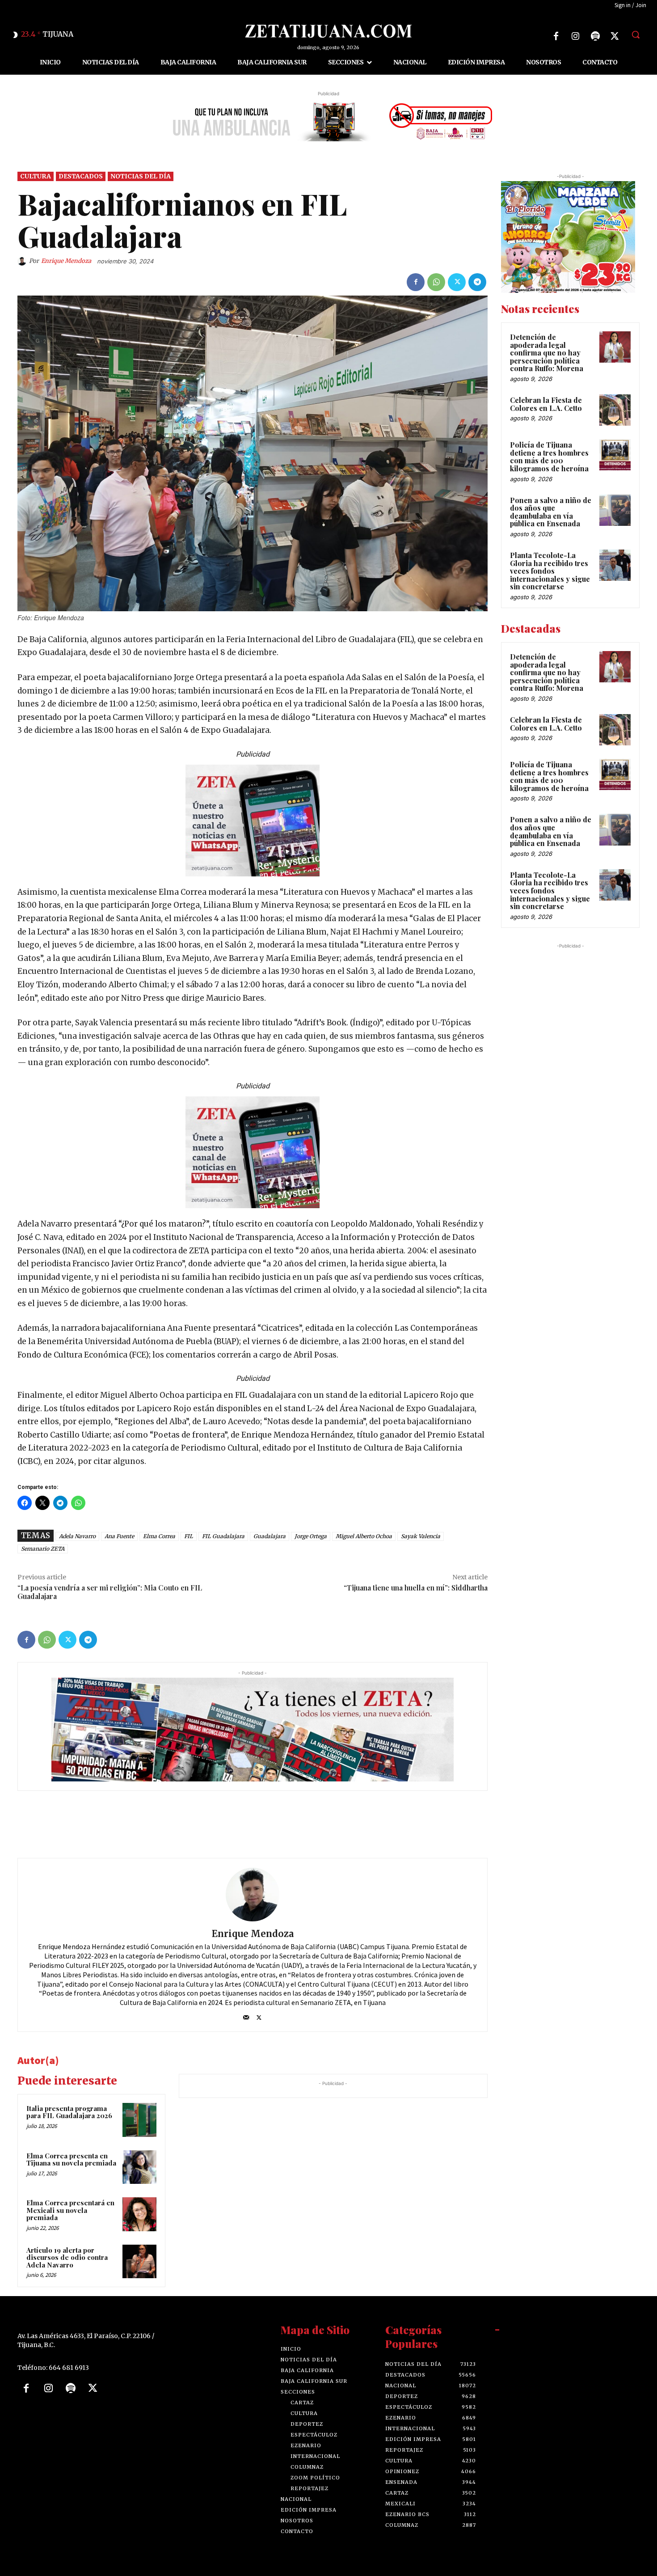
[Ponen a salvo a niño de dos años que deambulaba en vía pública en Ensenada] (615, 510)
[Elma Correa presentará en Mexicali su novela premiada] (139, 2214)
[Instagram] (576, 36)
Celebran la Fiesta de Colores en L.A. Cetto (546, 404)
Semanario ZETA (43, 1549)
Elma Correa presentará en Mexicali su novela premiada (70, 2210)
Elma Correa (159, 1536)
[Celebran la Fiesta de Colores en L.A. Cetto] (615, 410)
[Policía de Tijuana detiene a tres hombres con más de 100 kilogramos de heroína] (615, 455)
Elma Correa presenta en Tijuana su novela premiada (71, 2159)
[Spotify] (595, 36)
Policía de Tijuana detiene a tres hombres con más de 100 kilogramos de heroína (549, 457)
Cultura (36, 176)
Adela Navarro (77, 1536)
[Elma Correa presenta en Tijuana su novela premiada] (139, 2167)
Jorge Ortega (311, 1536)
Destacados (81, 176)
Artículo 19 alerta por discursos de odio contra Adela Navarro (67, 2257)
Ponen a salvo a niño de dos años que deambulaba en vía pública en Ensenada (551, 512)
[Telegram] (477, 282)
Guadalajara (270, 1536)
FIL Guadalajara (223, 1536)
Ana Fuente (119, 1536)
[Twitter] (615, 36)
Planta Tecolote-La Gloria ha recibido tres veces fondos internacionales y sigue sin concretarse (550, 571)
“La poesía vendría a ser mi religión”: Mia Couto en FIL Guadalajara (110, 1592)
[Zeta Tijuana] (329, 31)
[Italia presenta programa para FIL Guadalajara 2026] (139, 2120)
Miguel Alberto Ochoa (364, 1536)
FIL (189, 1536)
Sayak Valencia (421, 1536)
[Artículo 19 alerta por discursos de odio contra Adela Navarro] (139, 2262)
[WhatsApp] (436, 282)
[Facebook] (556, 36)
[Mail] (246, 2016)
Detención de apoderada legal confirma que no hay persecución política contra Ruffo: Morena (547, 353)
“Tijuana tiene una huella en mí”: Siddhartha (416, 1588)
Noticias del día (141, 176)
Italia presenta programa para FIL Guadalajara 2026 (69, 2112)
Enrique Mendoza (66, 261)
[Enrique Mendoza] (23, 261)
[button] (636, 34)
